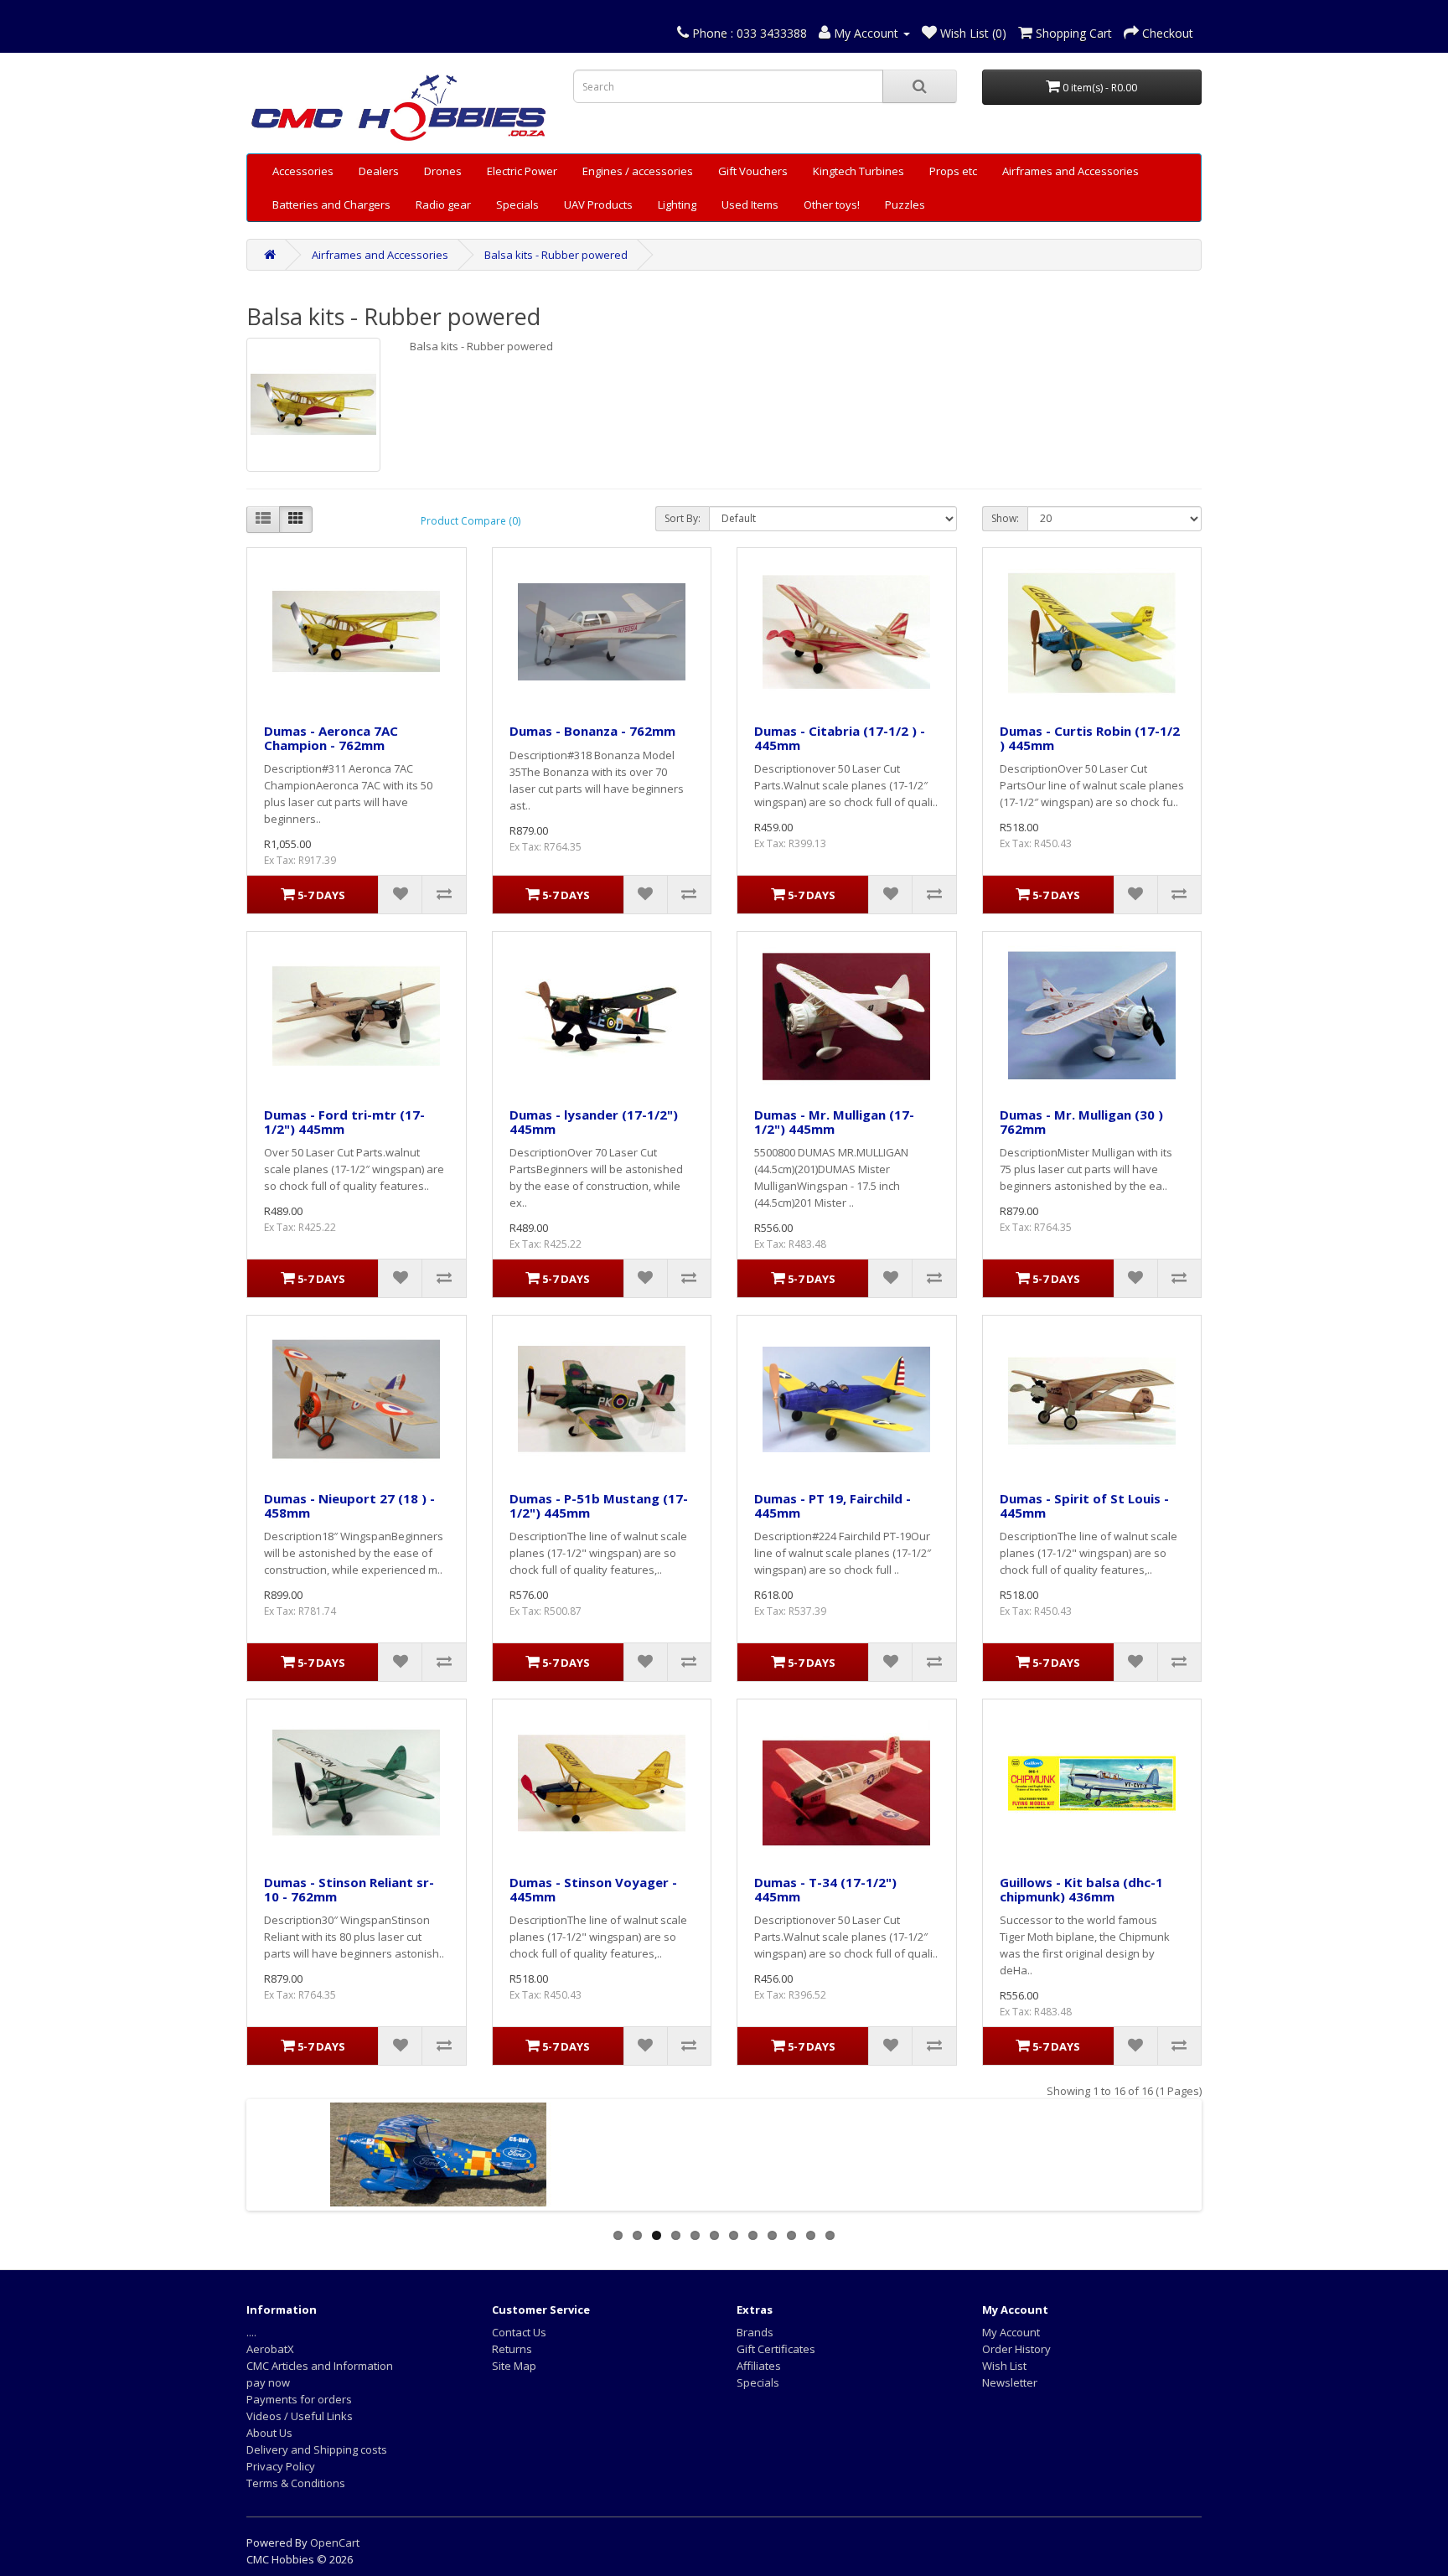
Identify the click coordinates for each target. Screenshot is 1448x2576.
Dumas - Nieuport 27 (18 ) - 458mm (349, 1505)
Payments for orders (299, 2399)
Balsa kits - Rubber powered (556, 255)
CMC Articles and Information (320, 2366)
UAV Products (598, 204)
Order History (1016, 2349)
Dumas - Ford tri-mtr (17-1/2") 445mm (344, 1122)
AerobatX (270, 2349)
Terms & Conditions (296, 2483)
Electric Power (522, 171)
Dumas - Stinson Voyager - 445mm (593, 1889)
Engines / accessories (638, 171)
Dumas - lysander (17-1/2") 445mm (594, 1122)
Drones (443, 171)
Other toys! (832, 204)
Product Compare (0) (471, 521)
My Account (1011, 2332)
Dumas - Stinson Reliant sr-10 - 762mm (349, 1889)
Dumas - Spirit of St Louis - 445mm (1084, 1505)
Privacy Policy (281, 2466)
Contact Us (519, 2332)
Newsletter (1010, 2382)
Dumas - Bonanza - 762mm (592, 731)
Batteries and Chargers (331, 204)
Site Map (514, 2366)
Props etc (953, 171)
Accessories (303, 171)
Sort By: (683, 518)
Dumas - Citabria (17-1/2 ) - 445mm (840, 738)
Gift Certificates (776, 2349)
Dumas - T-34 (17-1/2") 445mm (825, 1889)
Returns (512, 2349)
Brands (755, 2332)
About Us (269, 2433)
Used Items (750, 204)
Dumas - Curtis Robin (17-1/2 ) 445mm (1090, 738)
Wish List (1004, 2366)
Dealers (379, 171)
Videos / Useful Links (300, 2416)
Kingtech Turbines (858, 171)
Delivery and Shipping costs (317, 2449)
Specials (517, 204)
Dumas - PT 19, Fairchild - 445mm (833, 1505)
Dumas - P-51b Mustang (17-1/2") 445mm (599, 1505)
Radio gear (443, 204)
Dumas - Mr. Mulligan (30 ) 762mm (1081, 1122)
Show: (1005, 518)
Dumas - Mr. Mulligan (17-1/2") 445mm (834, 1122)
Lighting (677, 204)
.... (251, 2332)
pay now (268, 2382)
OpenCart (335, 2542)
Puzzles (905, 204)
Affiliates (759, 2366)
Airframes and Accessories (1070, 171)
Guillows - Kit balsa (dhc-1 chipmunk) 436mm (1081, 1889)
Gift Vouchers (753, 171)
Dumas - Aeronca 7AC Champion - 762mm (331, 738)
